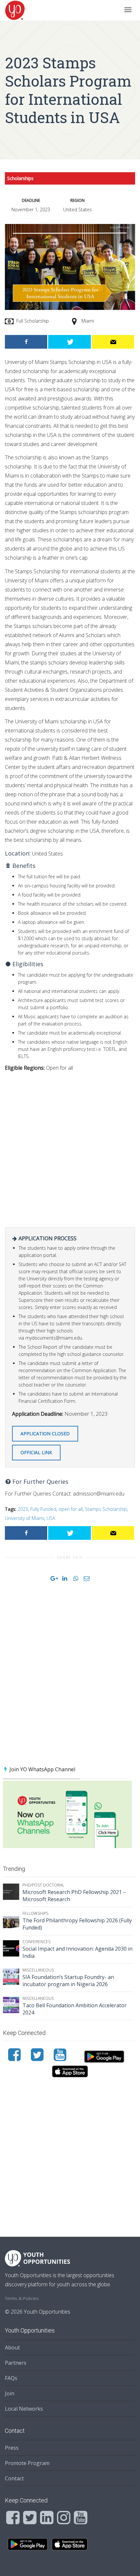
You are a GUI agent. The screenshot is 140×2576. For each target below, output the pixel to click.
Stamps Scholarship (106, 1509)
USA (51, 1518)
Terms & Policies (22, 2298)
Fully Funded (43, 1509)
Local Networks (24, 2409)
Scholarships (20, 178)
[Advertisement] (70, 1147)
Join (10, 2393)
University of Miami (25, 1518)
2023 (23, 1509)
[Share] (26, 342)
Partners (16, 2363)
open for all (71, 1509)
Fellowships (35, 1913)
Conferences (36, 1942)
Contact (14, 2478)
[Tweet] (69, 342)
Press (12, 2448)
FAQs (11, 2378)
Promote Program (27, 2463)
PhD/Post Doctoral (43, 1885)
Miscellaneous (38, 1970)
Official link (36, 1452)
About (12, 2347)
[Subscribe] (113, 342)
